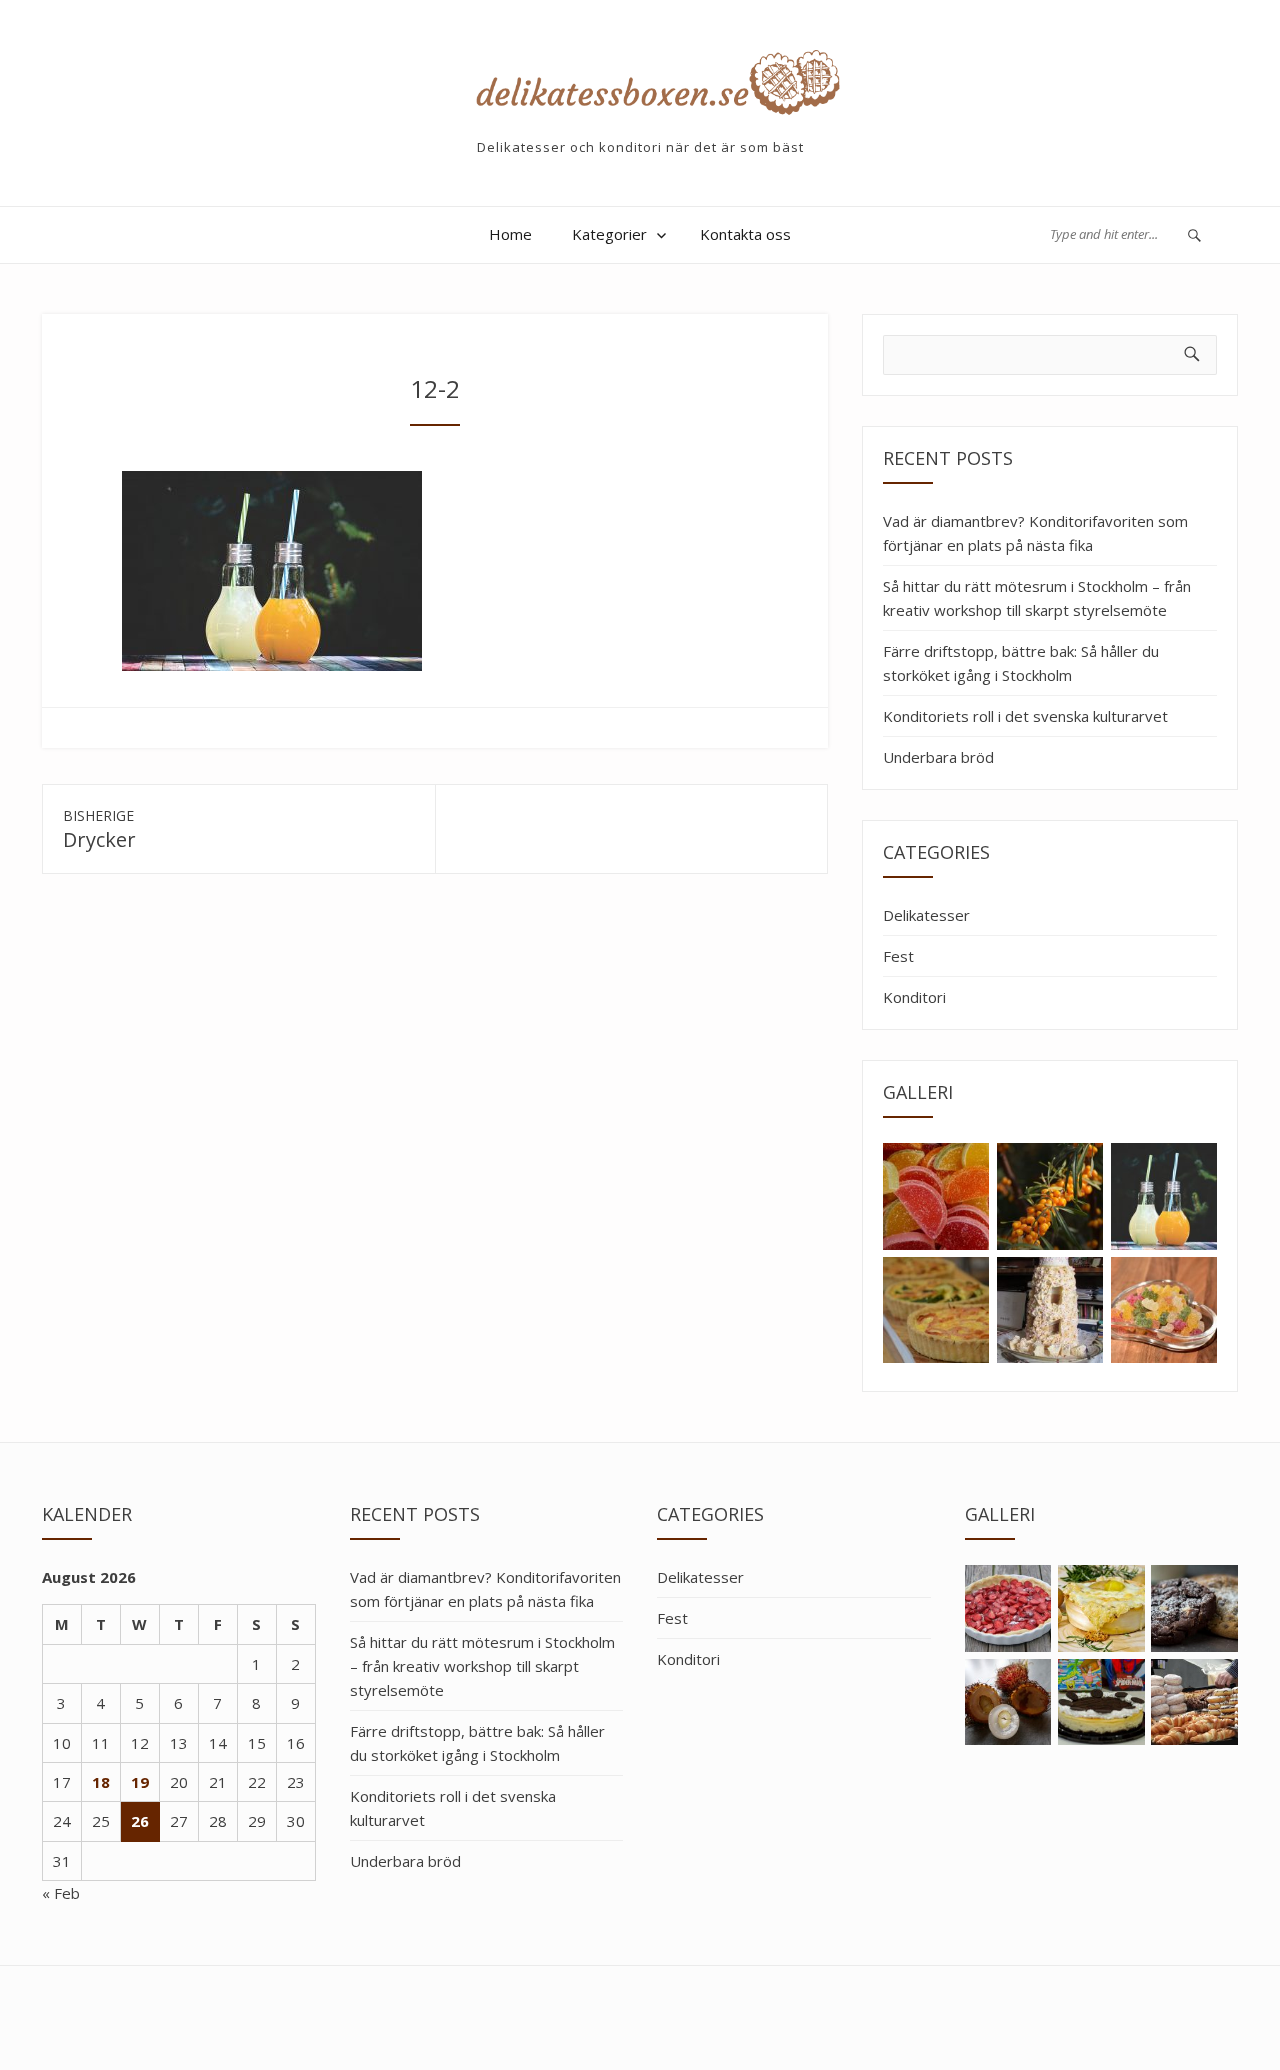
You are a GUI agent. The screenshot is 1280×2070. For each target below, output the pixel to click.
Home (510, 234)
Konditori (914, 997)
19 (140, 1782)
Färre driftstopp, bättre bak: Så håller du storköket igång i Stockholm (1021, 663)
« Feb (61, 1893)
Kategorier (609, 234)
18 (101, 1782)
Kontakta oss (745, 234)
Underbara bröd (938, 757)
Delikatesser (926, 915)
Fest (898, 956)
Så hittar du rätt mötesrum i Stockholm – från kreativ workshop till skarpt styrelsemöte (1037, 598)
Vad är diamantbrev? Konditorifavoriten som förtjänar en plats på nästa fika (1035, 533)
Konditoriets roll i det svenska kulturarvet (1025, 716)
